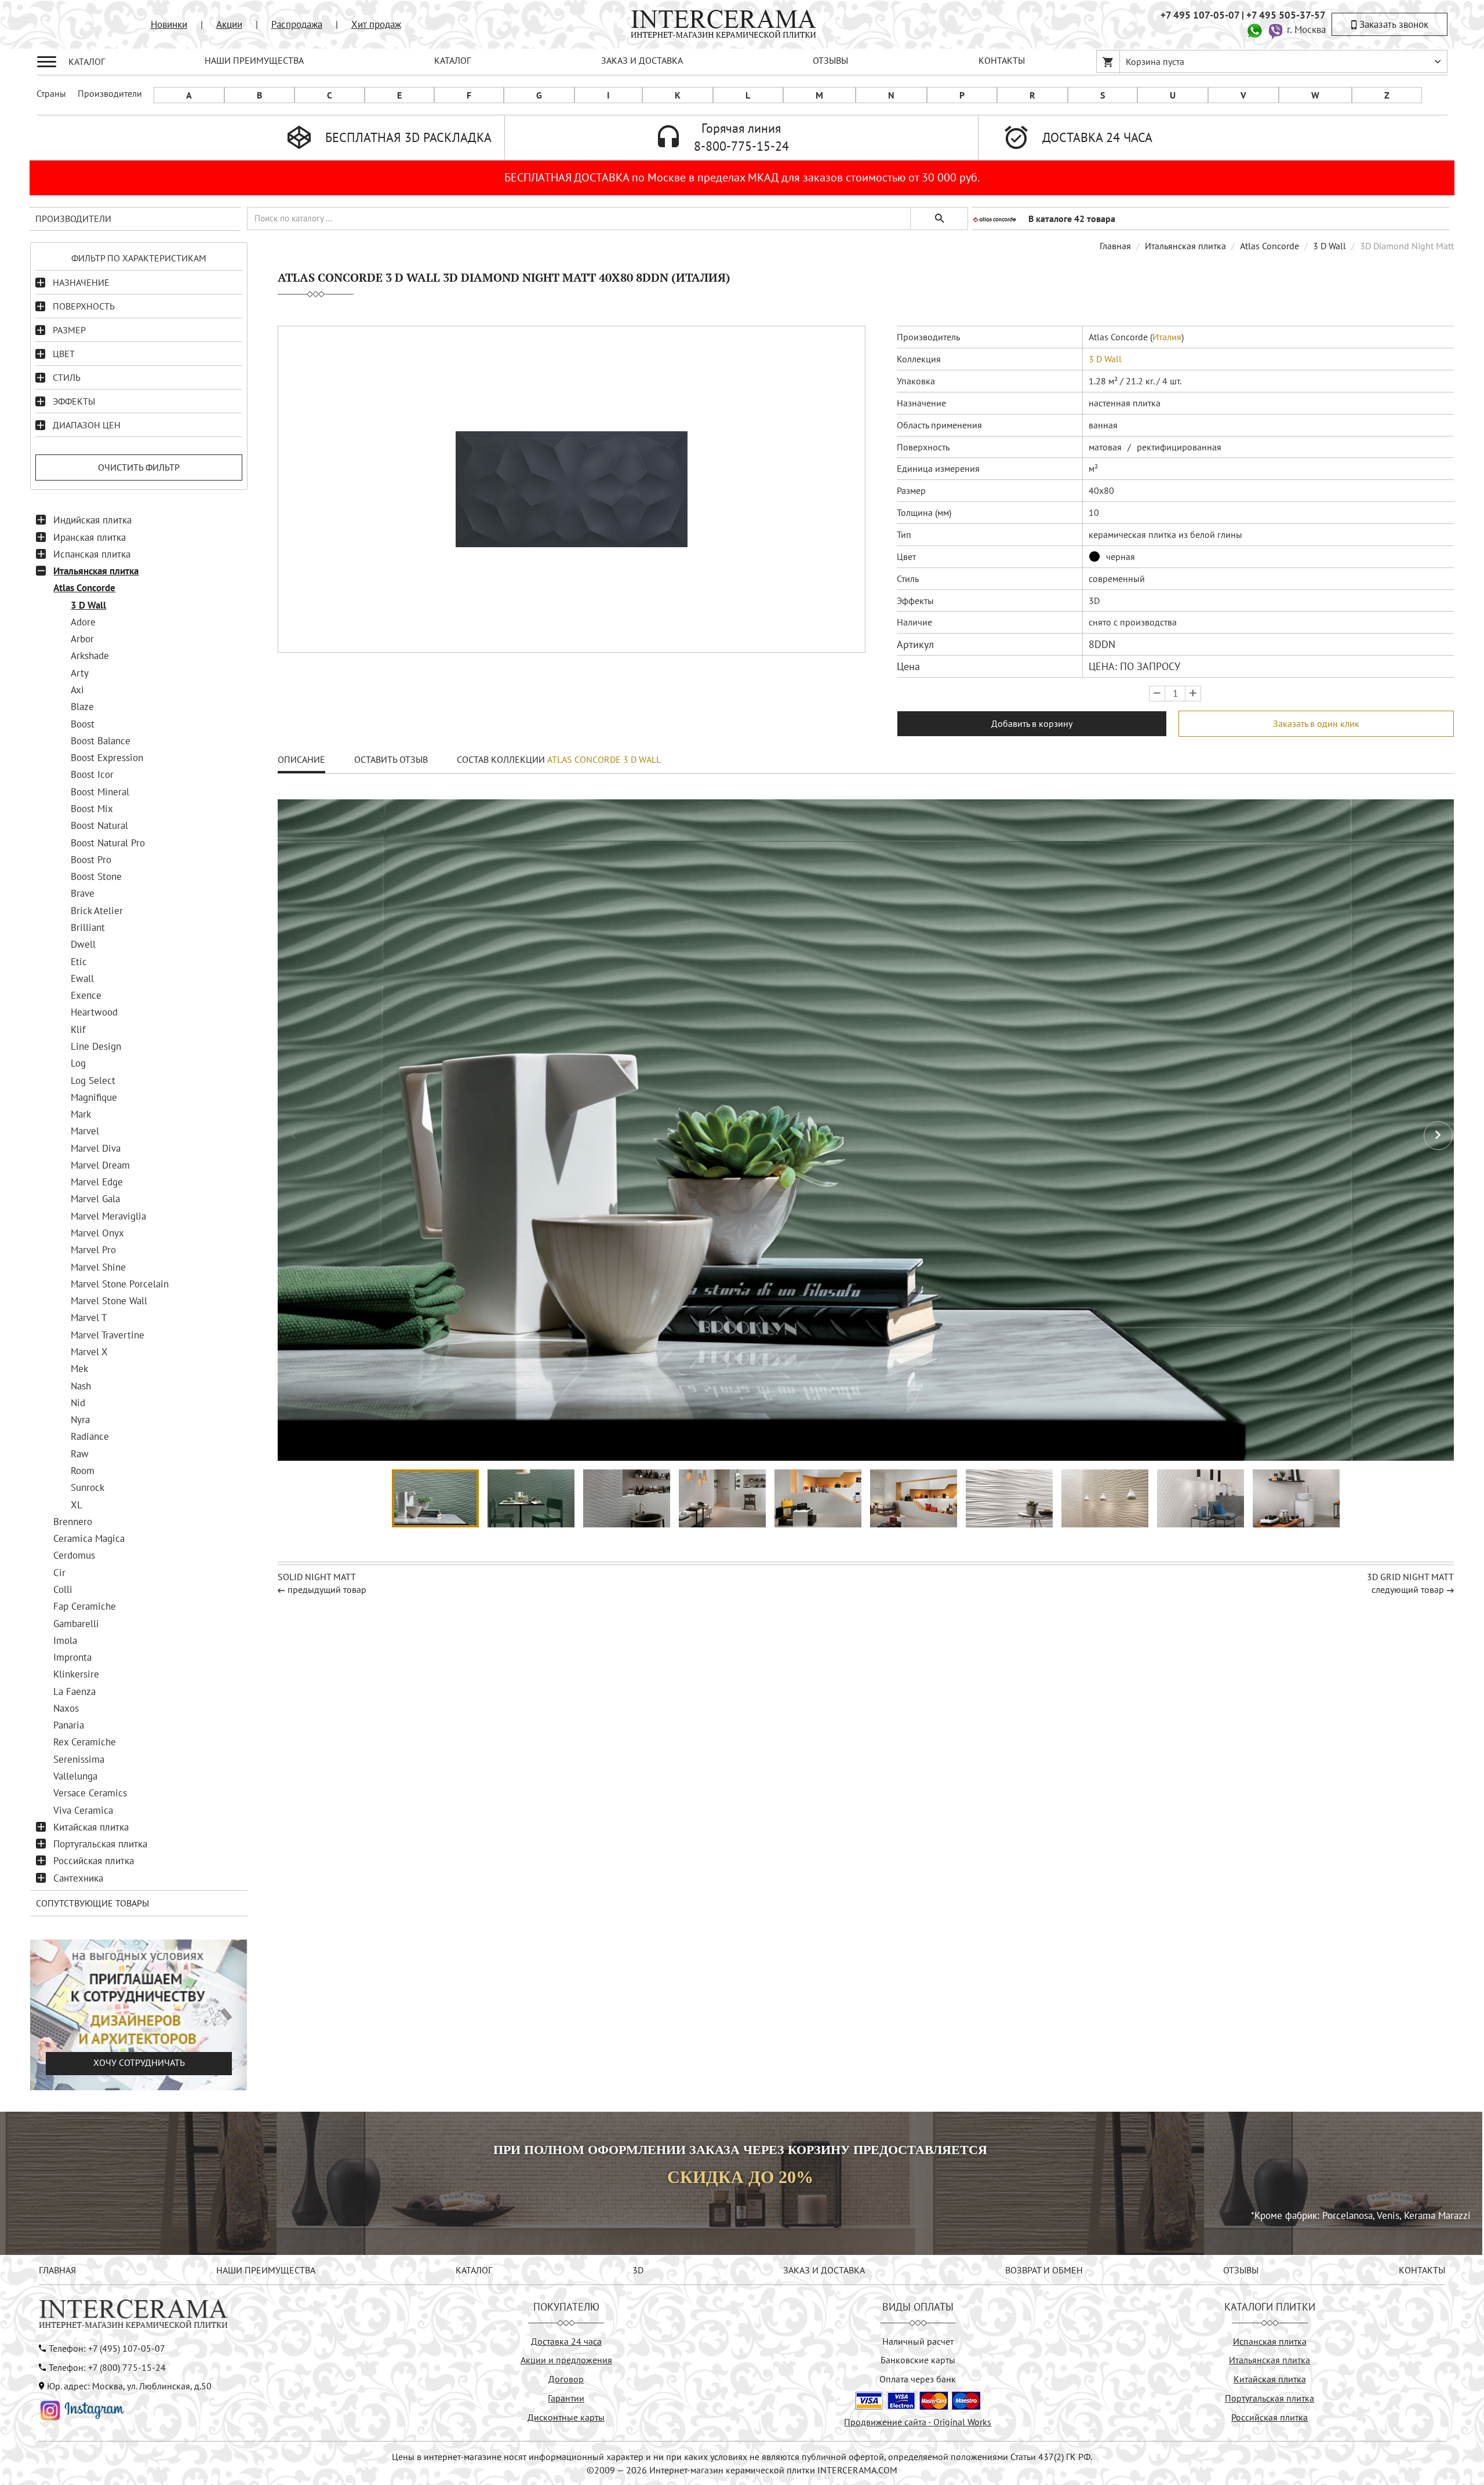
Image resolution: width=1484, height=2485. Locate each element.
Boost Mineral (100, 792)
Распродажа (297, 24)
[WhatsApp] (1254, 30)
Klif (78, 1029)
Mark (81, 1114)
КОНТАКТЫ (1002, 60)
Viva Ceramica (83, 1810)
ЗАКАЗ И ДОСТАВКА (642, 60)
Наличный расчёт (918, 2341)
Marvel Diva (96, 1148)
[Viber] (1275, 30)
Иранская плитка (90, 537)
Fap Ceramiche (85, 1606)
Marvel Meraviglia (108, 1216)
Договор (566, 2379)
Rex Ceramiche (85, 1742)
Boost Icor (92, 774)
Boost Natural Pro (108, 843)
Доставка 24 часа (566, 2341)
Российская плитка (94, 1861)
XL (77, 1505)
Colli (63, 1589)
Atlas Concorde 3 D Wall (604, 759)
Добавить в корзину (1032, 723)
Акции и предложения (566, 2360)
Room (83, 1471)
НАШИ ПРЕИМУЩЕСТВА (254, 60)
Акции (229, 24)
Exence (86, 995)
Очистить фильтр (139, 467)
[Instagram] (82, 2410)
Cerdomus (74, 1555)
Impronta (72, 1657)
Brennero (73, 1522)
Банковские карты (918, 2360)
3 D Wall (88, 605)
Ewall (82, 978)
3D (638, 2270)
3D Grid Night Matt (1410, 1577)
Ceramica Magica (89, 1538)
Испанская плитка (92, 554)
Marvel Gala (95, 1199)
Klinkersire (76, 1674)
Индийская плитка (92, 520)
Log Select (93, 1080)
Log (78, 1063)
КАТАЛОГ (452, 60)
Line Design (96, 1046)
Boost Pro (91, 860)
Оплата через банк (918, 2379)
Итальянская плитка (96, 571)
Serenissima (79, 1759)
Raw (80, 1454)
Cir (59, 1573)
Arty (80, 673)
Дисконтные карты (566, 2417)
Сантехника (78, 1878)
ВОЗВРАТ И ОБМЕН (1044, 2270)
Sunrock (88, 1487)
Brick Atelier (97, 911)
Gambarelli (76, 1624)
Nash (81, 1386)
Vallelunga (75, 1776)
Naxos (66, 1708)
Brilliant (88, 927)
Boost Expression (107, 758)
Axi (77, 690)
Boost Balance (101, 741)
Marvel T (89, 1318)
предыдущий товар (327, 1589)
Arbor (82, 639)
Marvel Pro (93, 1250)
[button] (1438, 1136)
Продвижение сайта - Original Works (918, 2422)
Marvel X (89, 1352)
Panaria (69, 1725)
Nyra (80, 1420)
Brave (83, 893)
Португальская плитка (100, 1844)
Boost (83, 724)
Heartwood (94, 1012)
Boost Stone (96, 876)
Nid (78, 1403)
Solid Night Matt (317, 1577)
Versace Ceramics (90, 1793)
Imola (65, 1640)
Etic (79, 962)
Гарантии (566, 2398)
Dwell (83, 944)
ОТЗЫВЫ (830, 60)
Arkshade (90, 656)
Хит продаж (376, 24)
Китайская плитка (91, 1827)
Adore (83, 622)
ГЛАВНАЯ (57, 2270)
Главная (1115, 246)
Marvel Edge (97, 1182)
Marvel (85, 1131)
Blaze (82, 707)
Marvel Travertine (108, 1335)
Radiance (90, 1436)
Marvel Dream (100, 1165)
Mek (79, 1369)
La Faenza (74, 1691)
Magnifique (94, 1097)
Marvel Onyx (97, 1233)
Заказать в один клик (1316, 723)
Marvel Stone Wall (109, 1301)
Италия (1167, 337)
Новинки (169, 24)
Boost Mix (92, 809)
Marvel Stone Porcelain (120, 1284)
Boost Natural (99, 825)
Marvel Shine (98, 1267)
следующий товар (1408, 1589)
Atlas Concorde (84, 588)
